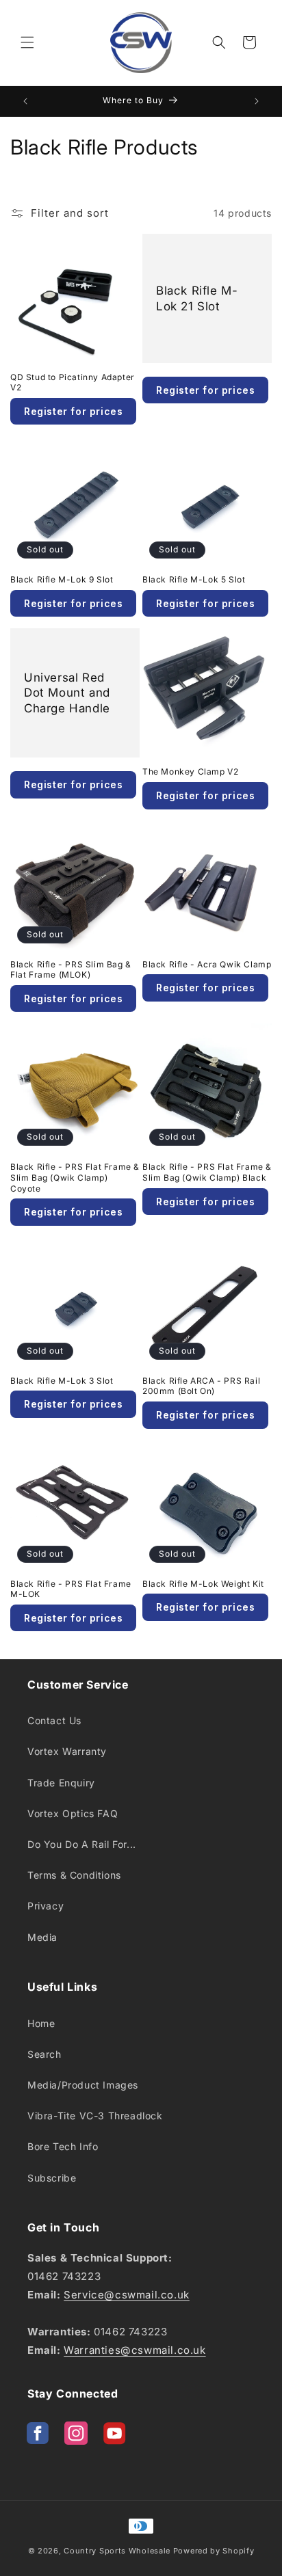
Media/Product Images (83, 2085)
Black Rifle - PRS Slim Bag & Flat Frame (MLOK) (71, 970)
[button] (27, 42)
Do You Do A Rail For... (82, 1844)
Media (42, 1937)
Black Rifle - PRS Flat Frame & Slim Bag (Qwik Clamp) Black (207, 1172)
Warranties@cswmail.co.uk (134, 2350)
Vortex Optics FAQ (73, 1813)
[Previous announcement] (25, 101)
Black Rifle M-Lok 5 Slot (194, 579)
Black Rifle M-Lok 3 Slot (62, 1381)
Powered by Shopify (214, 2551)
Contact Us (54, 1720)
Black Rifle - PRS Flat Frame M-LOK (71, 1589)
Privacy (46, 1906)
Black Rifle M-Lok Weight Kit (203, 1584)
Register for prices (205, 390)
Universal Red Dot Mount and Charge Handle (67, 693)
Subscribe (52, 2178)
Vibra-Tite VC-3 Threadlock (95, 2116)
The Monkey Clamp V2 (190, 772)
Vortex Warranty (67, 1751)
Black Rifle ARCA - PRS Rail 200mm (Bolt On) (201, 1386)
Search (44, 2054)
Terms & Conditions (74, 1875)
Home (41, 2023)
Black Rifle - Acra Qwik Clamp (207, 964)
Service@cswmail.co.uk (127, 2295)
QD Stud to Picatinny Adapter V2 (73, 383)
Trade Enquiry (61, 1783)
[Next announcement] (257, 101)
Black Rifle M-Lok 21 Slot (197, 298)
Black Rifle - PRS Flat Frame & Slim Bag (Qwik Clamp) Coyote (75, 1177)
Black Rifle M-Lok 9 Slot (62, 579)
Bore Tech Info (63, 2146)
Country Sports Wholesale (117, 2551)
